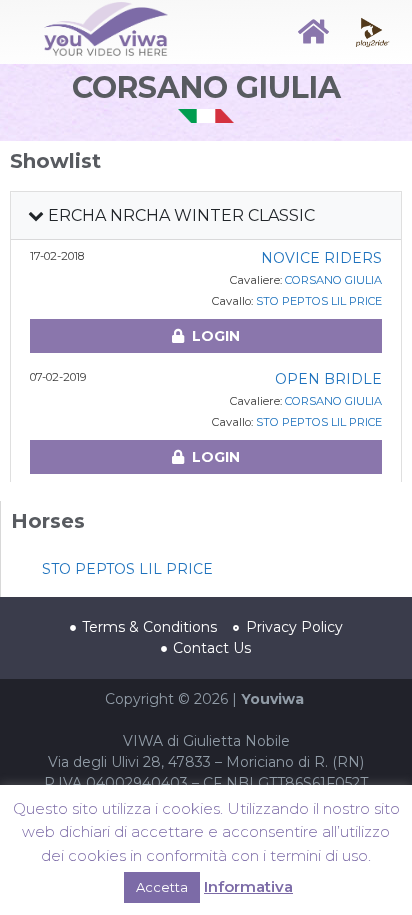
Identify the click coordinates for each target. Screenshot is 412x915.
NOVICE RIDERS (321, 258)
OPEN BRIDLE (328, 379)
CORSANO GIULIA (333, 280)
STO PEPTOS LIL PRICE (319, 301)
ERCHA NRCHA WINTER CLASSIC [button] (179, 215)
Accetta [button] (162, 887)
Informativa (248, 886)
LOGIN (216, 336)
